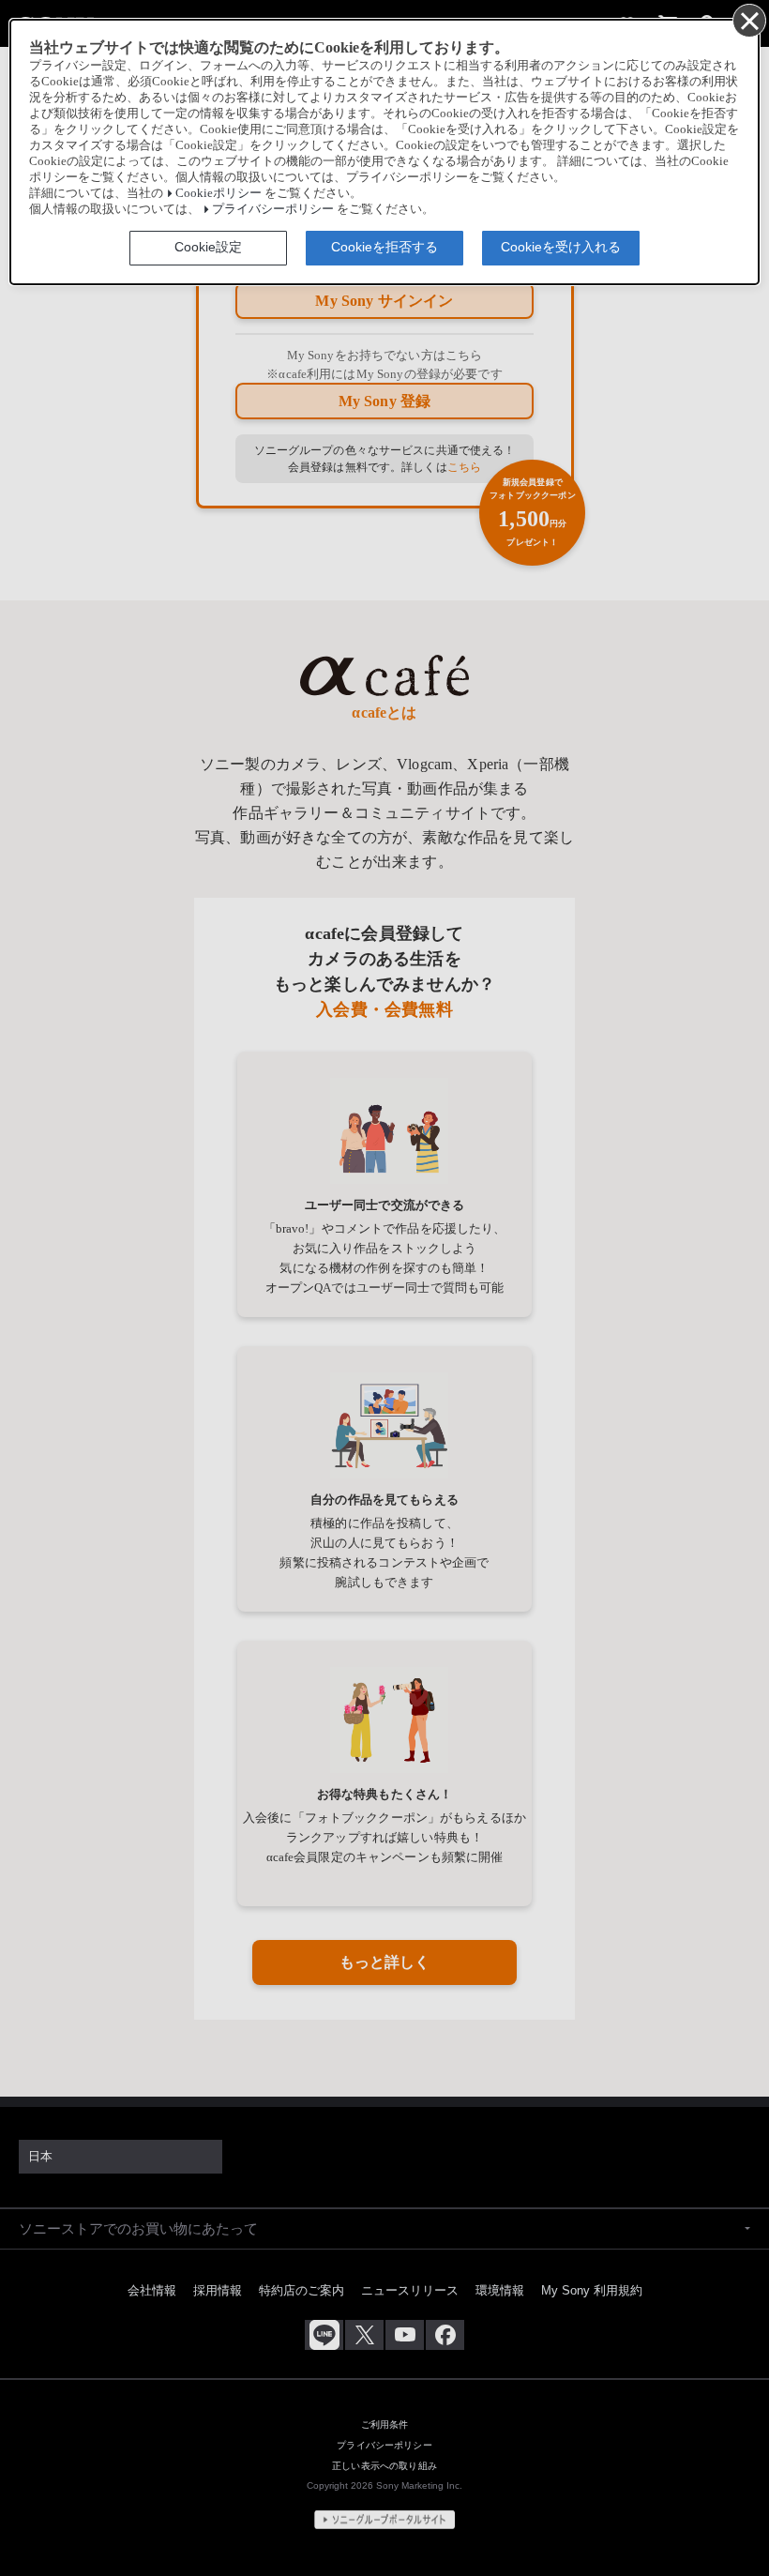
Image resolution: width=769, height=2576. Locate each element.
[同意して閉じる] (748, 20)
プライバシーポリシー (273, 209)
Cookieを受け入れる (561, 247)
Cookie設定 (208, 247)
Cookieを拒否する (384, 247)
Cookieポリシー (219, 193)
